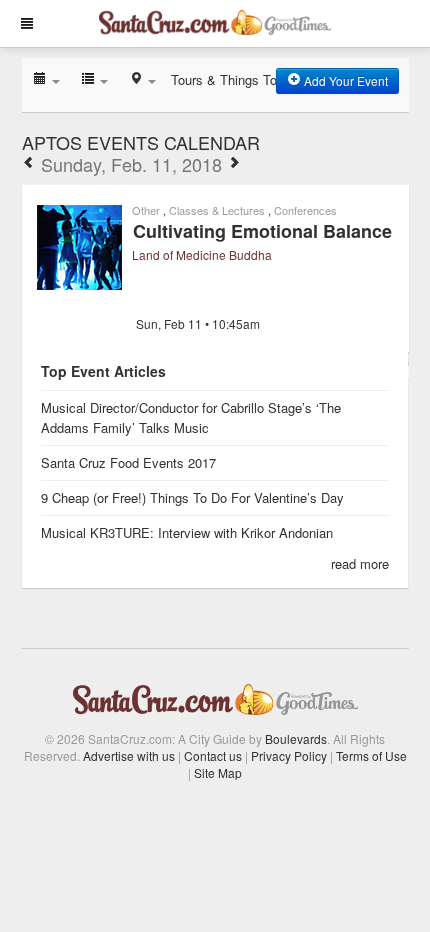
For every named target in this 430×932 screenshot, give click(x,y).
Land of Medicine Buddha (202, 254)
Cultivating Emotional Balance (262, 231)
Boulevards (296, 738)
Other (146, 210)
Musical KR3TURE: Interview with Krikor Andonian (187, 532)
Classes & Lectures (217, 210)
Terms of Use (371, 755)
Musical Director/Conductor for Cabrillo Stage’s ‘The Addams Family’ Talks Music (191, 417)
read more (360, 563)
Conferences (305, 210)
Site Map (218, 772)
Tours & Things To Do (234, 79)
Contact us (213, 755)
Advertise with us (129, 755)
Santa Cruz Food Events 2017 (128, 462)
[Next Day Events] (234, 164)
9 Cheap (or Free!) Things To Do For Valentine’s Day (192, 497)
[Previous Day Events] (29, 164)
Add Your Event (344, 80)
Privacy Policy (289, 755)
